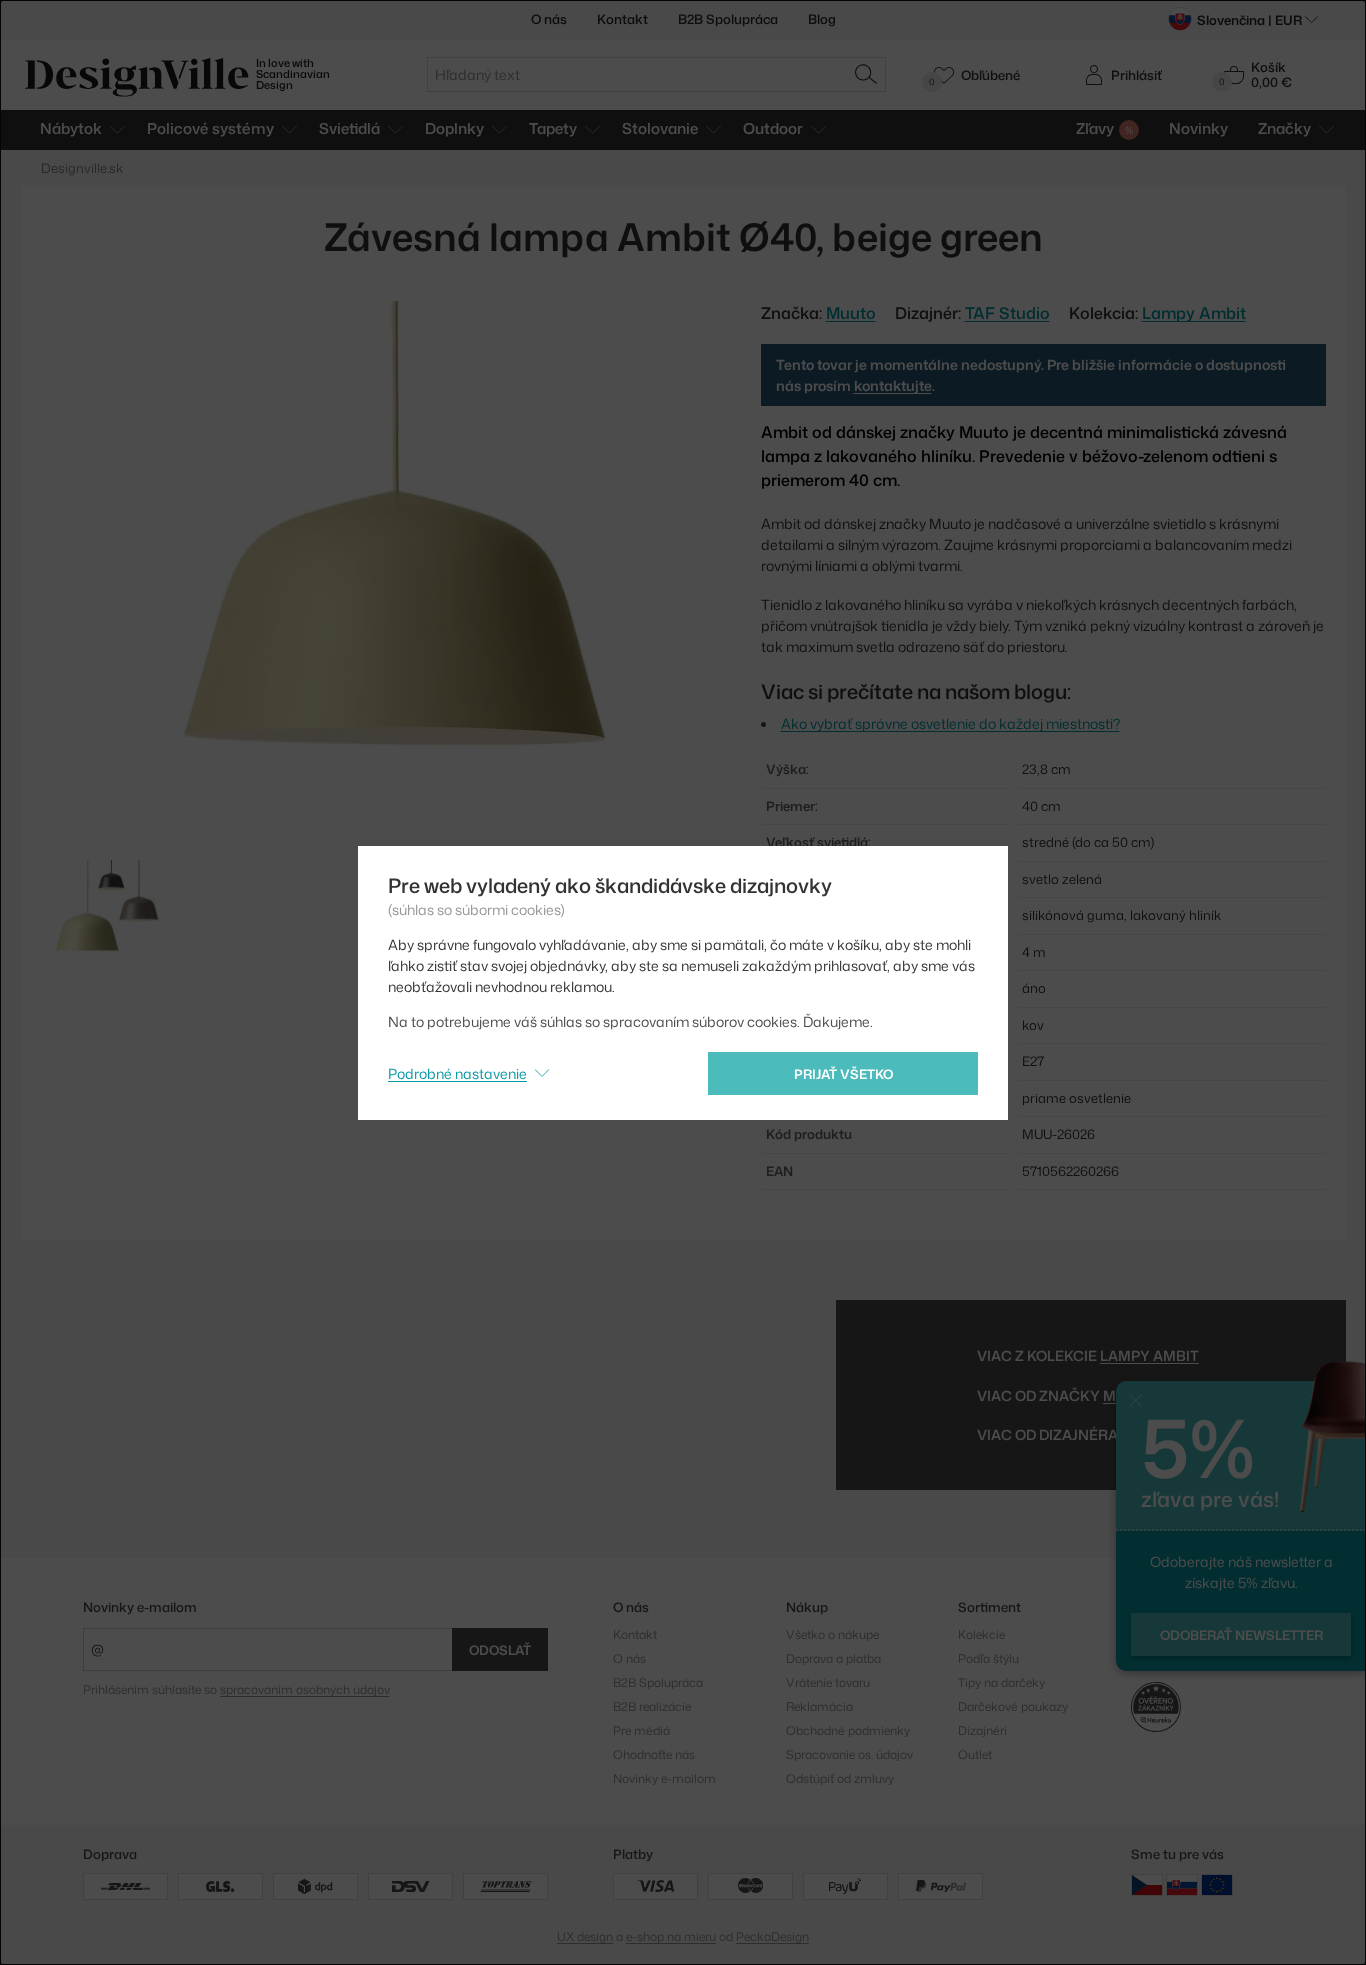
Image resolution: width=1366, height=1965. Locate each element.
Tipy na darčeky (1001, 1682)
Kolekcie (981, 1634)
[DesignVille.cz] (1147, 1884)
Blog (822, 19)
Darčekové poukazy (1013, 1706)
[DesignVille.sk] (1182, 1884)
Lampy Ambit (1194, 313)
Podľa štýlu (988, 1658)
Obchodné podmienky (848, 1730)
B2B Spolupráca (728, 19)
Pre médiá (641, 1730)
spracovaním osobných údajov (304, 1689)
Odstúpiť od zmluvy (840, 1778)
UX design (585, 1936)
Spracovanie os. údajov (849, 1754)
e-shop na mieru (671, 1936)
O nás (549, 19)
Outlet (975, 1754)
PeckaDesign (772, 1936)
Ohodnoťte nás (654, 1754)
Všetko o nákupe (832, 1634)
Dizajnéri (982, 1730)
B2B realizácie (652, 1706)
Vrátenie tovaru (828, 1682)
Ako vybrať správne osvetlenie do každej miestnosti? (950, 723)
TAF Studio (1007, 313)
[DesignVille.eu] (1217, 1884)
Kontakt (622, 19)
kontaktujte (893, 385)
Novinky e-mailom (140, 1607)
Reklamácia (819, 1706)
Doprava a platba (833, 1658)
